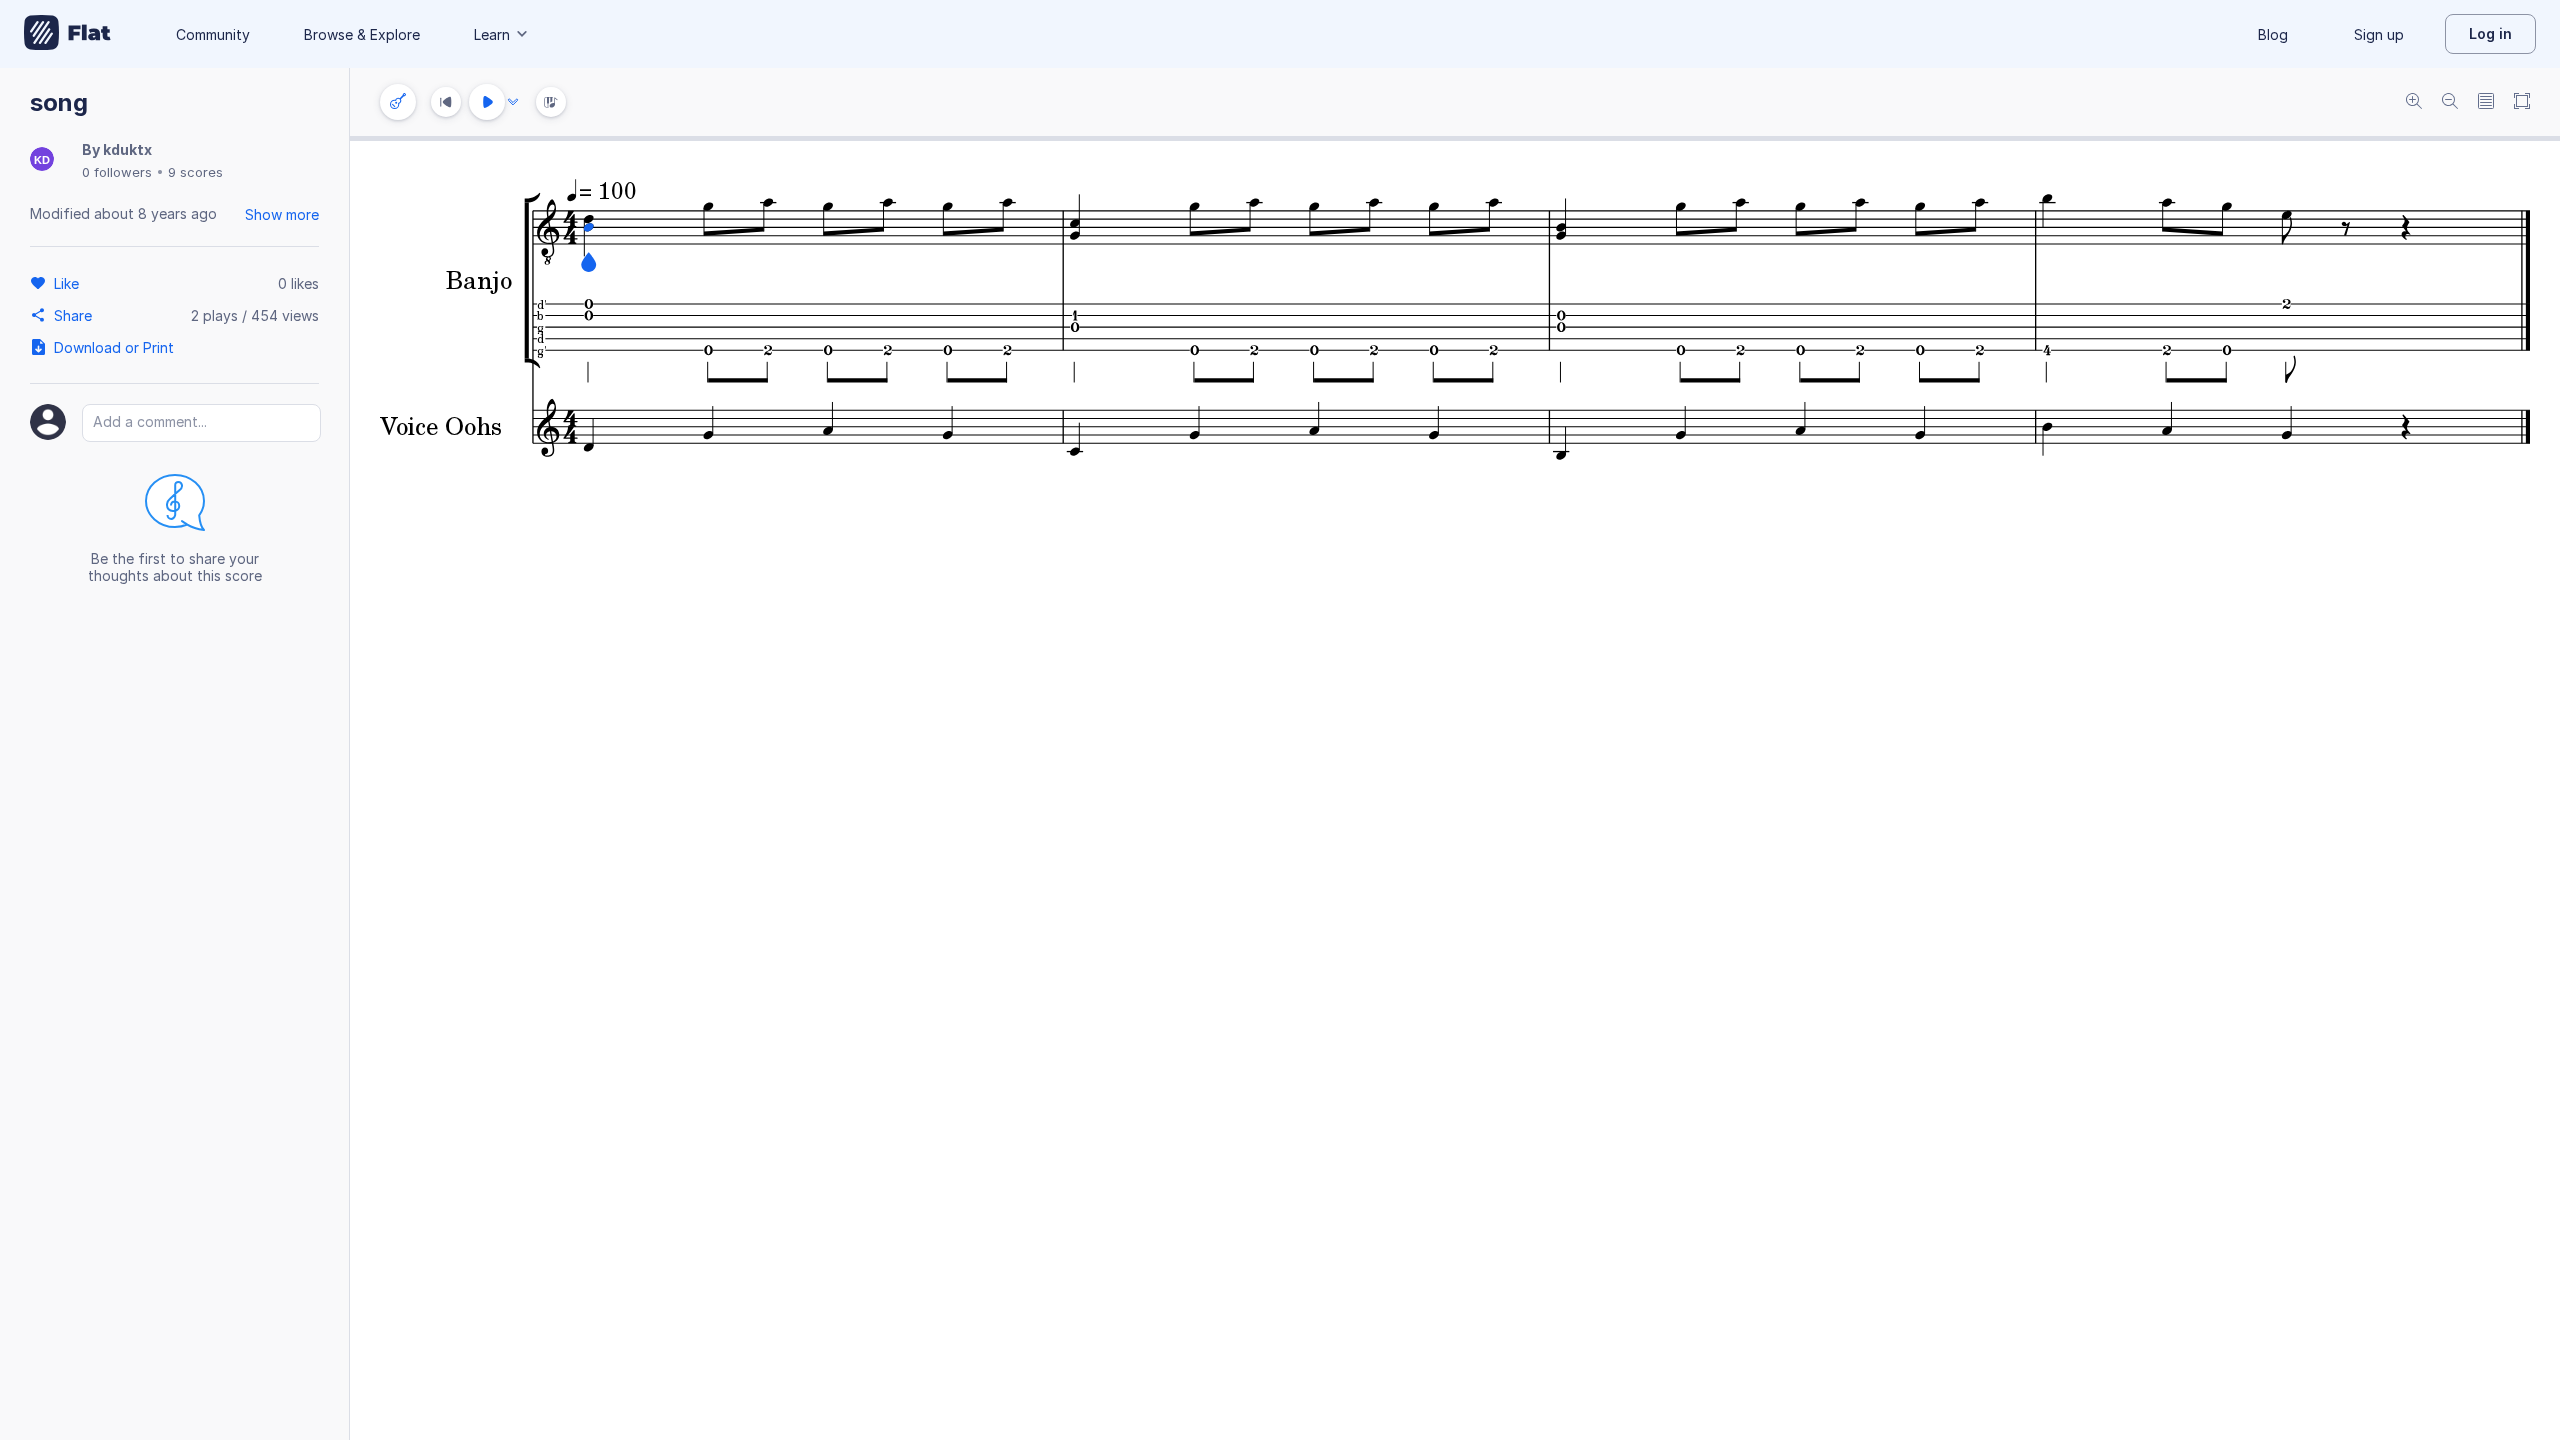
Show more (282, 214)
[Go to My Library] (67, 34)
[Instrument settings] (398, 102)
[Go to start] (446, 102)
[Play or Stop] (487, 102)
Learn (492, 34)
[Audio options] (513, 102)
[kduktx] (42, 160)
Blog (2273, 34)
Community (213, 34)
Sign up (2379, 34)
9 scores (195, 172)
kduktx (127, 149)
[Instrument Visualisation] (551, 102)
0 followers (117, 172)
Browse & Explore (362, 34)
